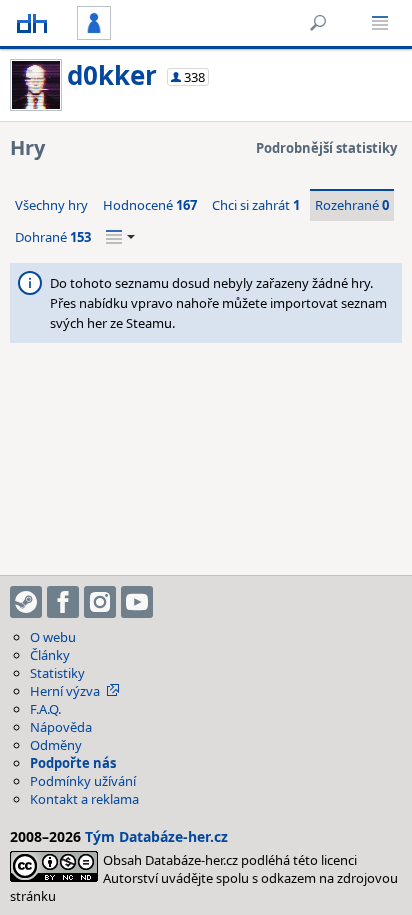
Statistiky (57, 673)
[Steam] (26, 602)
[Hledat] (318, 23)
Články (50, 655)
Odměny (56, 745)
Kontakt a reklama (84, 799)
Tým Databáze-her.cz (156, 836)
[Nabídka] (380, 23)
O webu (53, 637)
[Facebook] (63, 602)
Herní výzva (65, 691)
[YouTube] (137, 602)
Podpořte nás (73, 763)
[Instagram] (100, 602)
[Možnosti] (120, 237)
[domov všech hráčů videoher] (32, 23)
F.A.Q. (45, 709)
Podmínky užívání (83, 781)
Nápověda (61, 727)
